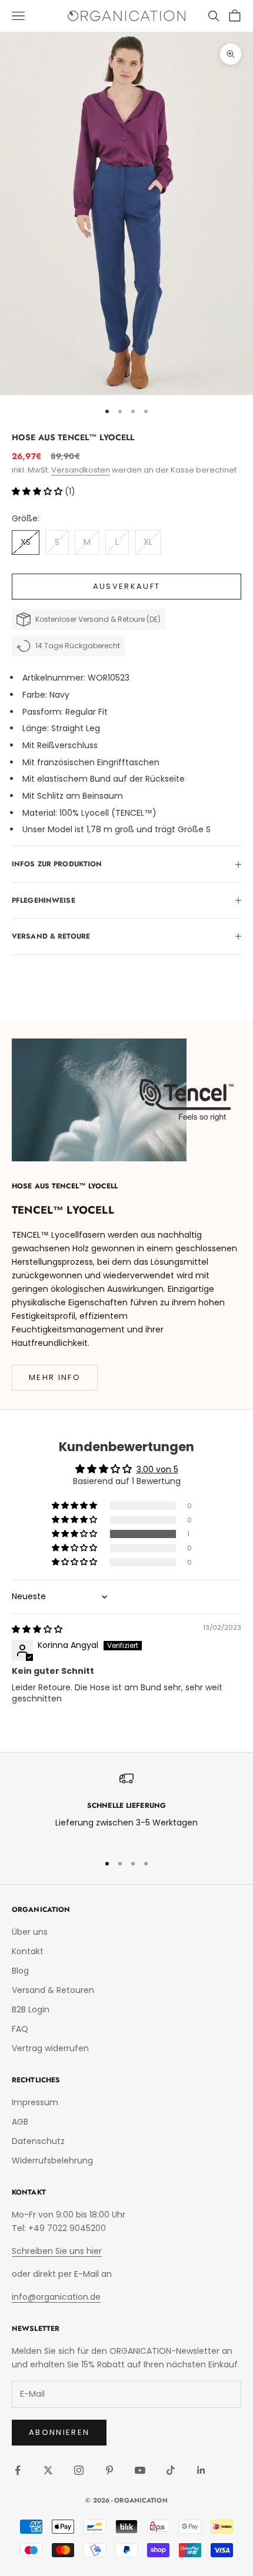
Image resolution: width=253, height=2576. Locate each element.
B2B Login (31, 2009)
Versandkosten (81, 470)
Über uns (30, 1932)
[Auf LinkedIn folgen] (201, 2470)
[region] (126, 1808)
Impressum (35, 2102)
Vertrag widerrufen (50, 2048)
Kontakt (28, 1951)
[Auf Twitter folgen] (48, 2470)
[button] (38, 491)
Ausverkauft (127, 586)
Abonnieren (59, 2432)
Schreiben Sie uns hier (57, 2251)
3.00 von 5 (157, 1469)
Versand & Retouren (53, 1990)
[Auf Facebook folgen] (18, 2470)
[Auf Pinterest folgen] (109, 2470)
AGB (20, 2122)
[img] (37, 1629)
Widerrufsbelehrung (52, 2160)
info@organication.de (56, 2297)
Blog (20, 1971)
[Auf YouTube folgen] (140, 2470)
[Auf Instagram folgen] (79, 2470)
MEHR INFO (55, 1377)
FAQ (20, 2029)
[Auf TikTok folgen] (171, 2470)
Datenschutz (38, 2141)
